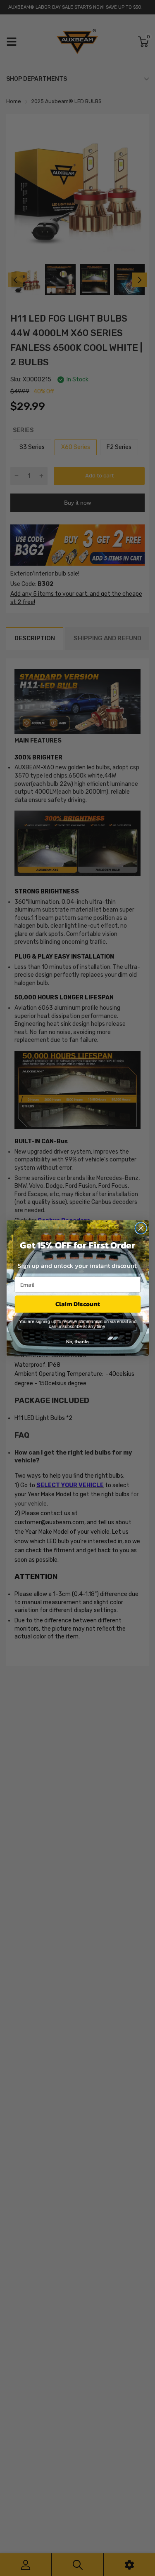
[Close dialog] (141, 1228)
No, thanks (77, 1341)
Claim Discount (78, 1304)
